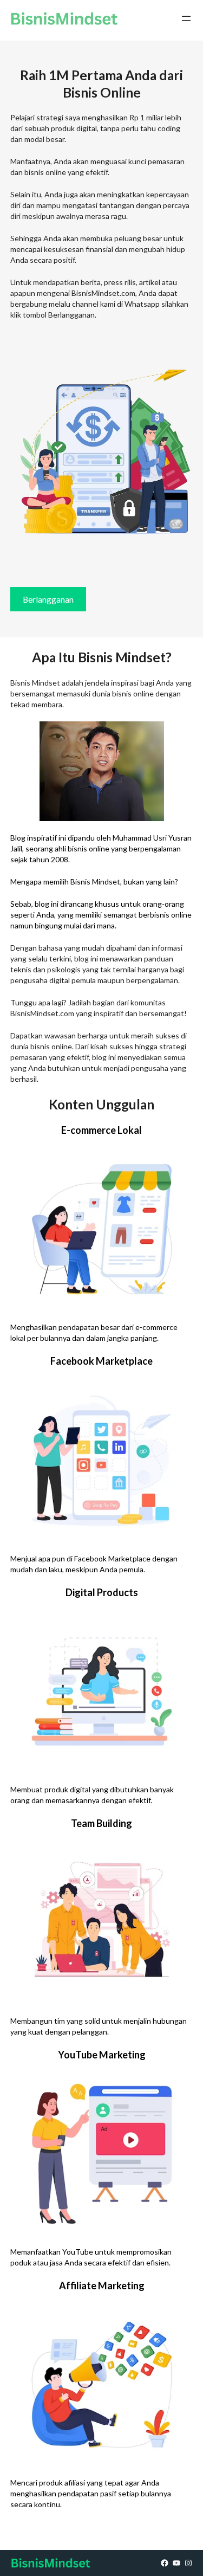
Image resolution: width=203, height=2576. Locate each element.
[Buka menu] (186, 18)
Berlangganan (48, 599)
